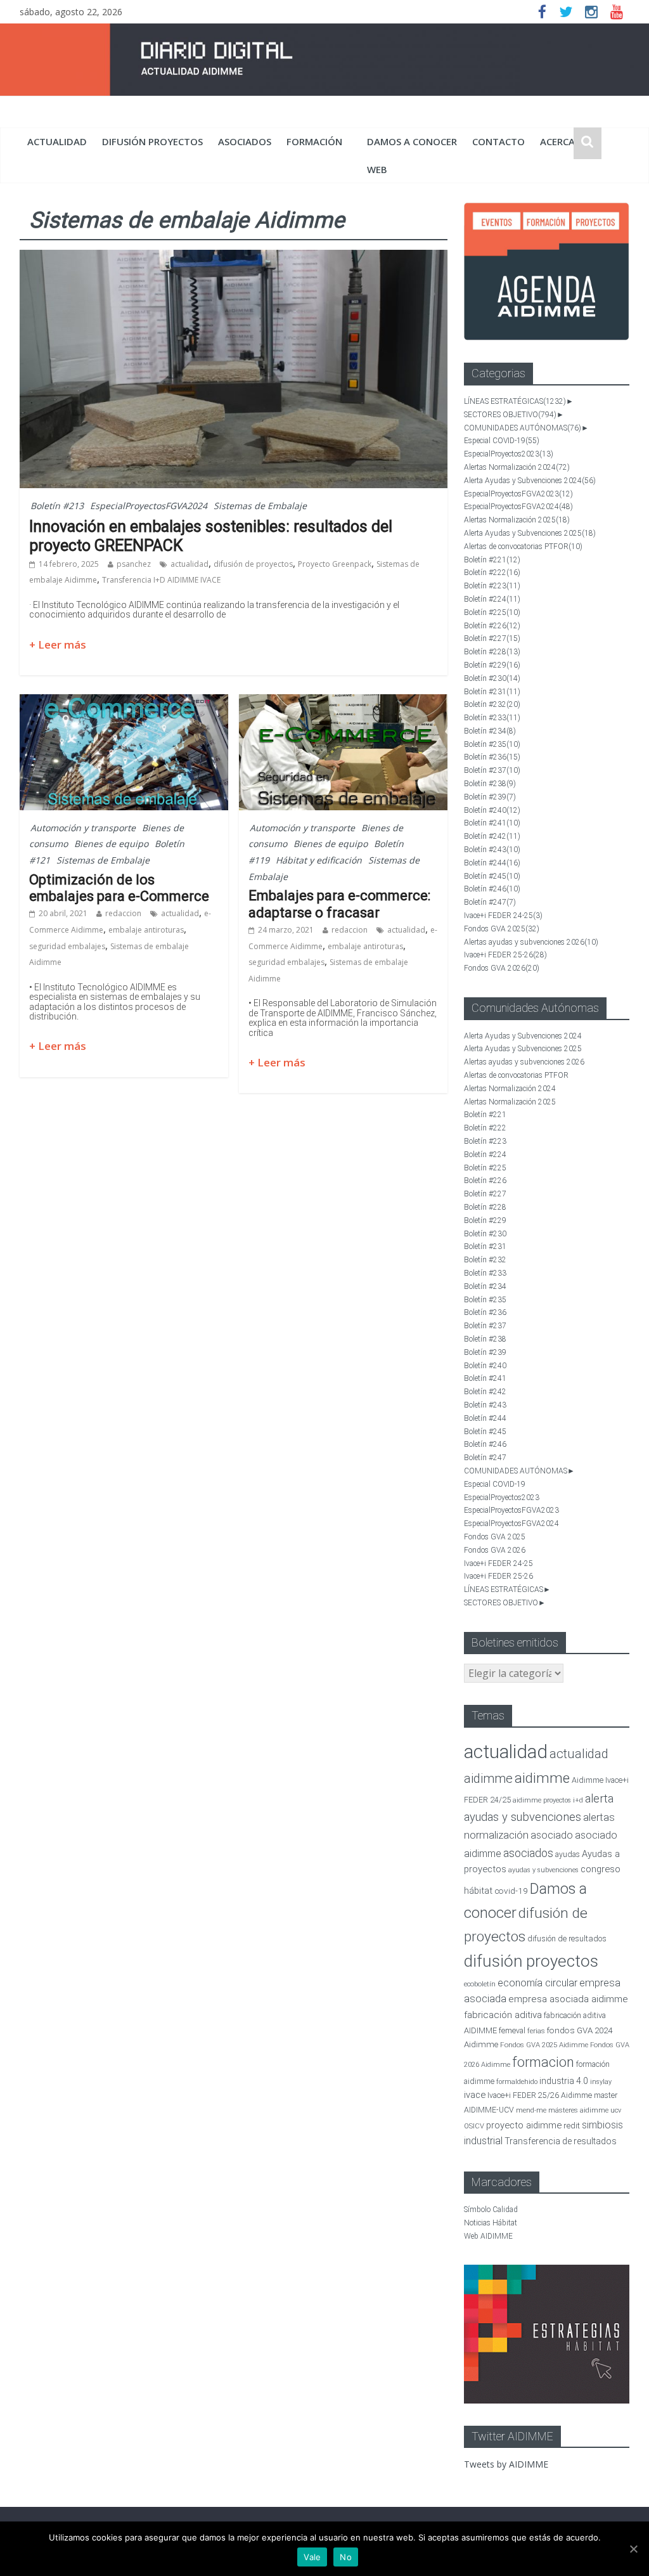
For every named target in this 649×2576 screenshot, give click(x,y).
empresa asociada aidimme (568, 1999)
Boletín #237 (492, 770)
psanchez (134, 564)
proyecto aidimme (524, 2125)
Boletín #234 (490, 731)
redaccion (123, 913)
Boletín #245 (492, 876)
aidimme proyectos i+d (548, 1800)
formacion (543, 2062)
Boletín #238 (490, 784)
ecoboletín (480, 1984)
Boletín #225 (492, 612)
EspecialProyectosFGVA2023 (518, 494)
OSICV (474, 2126)
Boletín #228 (492, 652)
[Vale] (633, 2549)
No (346, 2557)
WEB (377, 169)
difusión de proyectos (253, 564)
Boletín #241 (492, 823)
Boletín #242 (492, 836)
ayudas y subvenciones (543, 1870)
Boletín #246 (492, 889)
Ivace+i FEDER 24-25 (503, 916)
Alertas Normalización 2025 (517, 520)
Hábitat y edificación (319, 860)
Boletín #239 (490, 797)
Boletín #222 (492, 573)
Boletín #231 (492, 692)
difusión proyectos (152, 141)
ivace (475, 2095)
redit (572, 2126)
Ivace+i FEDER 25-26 (505, 955)
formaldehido (517, 2082)
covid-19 (511, 1891)
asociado (552, 1835)
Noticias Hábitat (491, 2223)
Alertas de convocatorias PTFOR (523, 547)
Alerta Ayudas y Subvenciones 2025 (530, 533)
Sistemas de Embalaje (260, 506)
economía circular (537, 1983)
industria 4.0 (564, 2081)
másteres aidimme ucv (585, 2110)
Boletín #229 (492, 665)
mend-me (531, 2110)
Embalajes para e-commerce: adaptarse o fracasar (339, 904)
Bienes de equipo (111, 844)
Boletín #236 (492, 757)
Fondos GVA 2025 (502, 929)
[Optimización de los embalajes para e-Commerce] (124, 702)
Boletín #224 (492, 599)
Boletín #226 (492, 626)
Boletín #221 (492, 560)
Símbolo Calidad (491, 2210)
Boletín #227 (492, 638)
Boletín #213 (57, 506)
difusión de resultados (567, 1938)
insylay (601, 2082)
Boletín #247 (490, 902)
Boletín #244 (492, 863)
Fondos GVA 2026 (502, 968)
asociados (245, 141)
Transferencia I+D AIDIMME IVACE (161, 580)
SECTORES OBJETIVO (510, 415)
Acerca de (565, 141)
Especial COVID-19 (502, 441)
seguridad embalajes (67, 946)
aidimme (542, 1778)
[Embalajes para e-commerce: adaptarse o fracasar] (343, 702)
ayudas (568, 1854)
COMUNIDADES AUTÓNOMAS (523, 428)
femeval (512, 2031)
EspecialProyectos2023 (509, 454)
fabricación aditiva (503, 2015)
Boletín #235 (492, 744)
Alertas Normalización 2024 (517, 467)
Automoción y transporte (83, 828)
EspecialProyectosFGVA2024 (149, 506)
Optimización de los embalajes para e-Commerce (119, 888)
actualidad (57, 141)
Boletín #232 (492, 704)
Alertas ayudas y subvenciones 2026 (531, 942)
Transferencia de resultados (561, 2141)
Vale (312, 2557)
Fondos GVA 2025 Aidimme (544, 2045)
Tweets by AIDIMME (506, 2464)
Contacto (498, 141)
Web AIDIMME (488, 2236)
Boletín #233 (492, 718)
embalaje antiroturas (146, 930)
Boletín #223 (492, 586)
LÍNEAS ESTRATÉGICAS (515, 401)
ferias (536, 2031)
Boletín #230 (492, 678)
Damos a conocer (412, 141)
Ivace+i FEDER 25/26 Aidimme (540, 2095)
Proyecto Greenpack (335, 564)
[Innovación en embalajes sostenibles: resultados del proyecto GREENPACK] (234, 257)
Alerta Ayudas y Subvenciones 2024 (530, 481)
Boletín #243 (492, 850)
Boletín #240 (492, 810)
